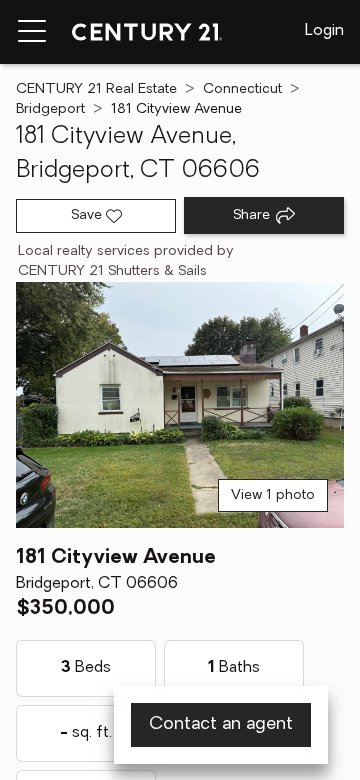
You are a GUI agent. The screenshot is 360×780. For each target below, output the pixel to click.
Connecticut (242, 89)
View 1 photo (273, 495)
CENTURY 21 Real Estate (96, 89)
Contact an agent (221, 725)
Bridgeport (50, 109)
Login (324, 31)
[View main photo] (180, 405)
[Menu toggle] (32, 32)
